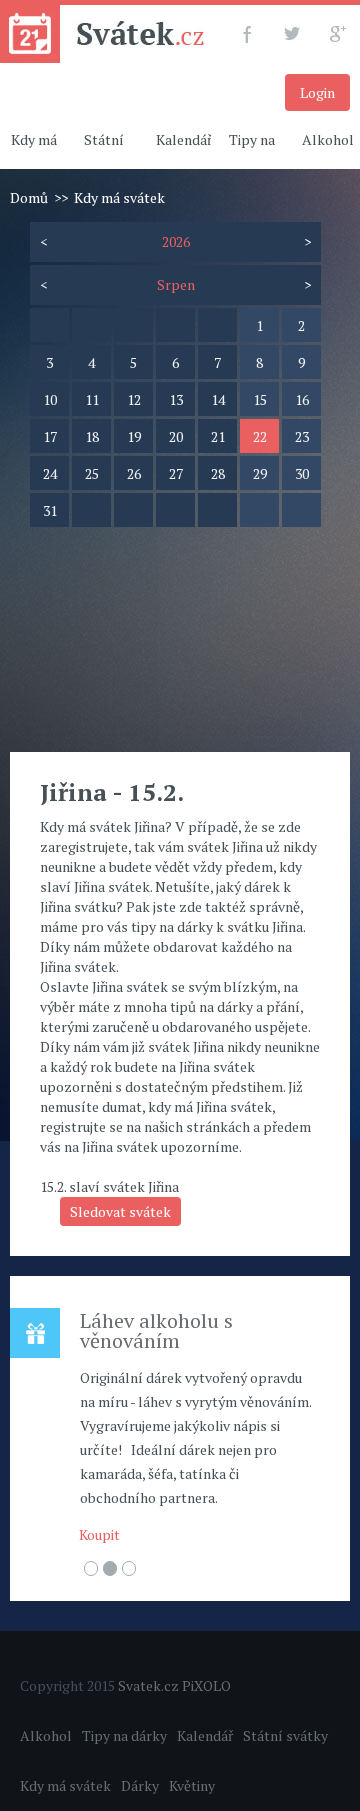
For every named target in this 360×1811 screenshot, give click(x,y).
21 (218, 436)
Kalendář (184, 139)
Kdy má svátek (65, 1785)
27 (176, 473)
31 (50, 510)
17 (50, 436)
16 (302, 399)
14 (218, 399)
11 (92, 399)
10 (50, 399)
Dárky (140, 1785)
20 (176, 436)
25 (92, 473)
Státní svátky (285, 1735)
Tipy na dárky (124, 1735)
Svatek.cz (148, 1685)
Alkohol (46, 1735)
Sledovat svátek (120, 1211)
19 (134, 436)
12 (134, 399)
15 (260, 399)
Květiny (192, 1785)
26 (134, 473)
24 (50, 473)
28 (218, 473)
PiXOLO (206, 1685)
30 (302, 473)
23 (302, 436)
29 (260, 473)
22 (260, 436)
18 (92, 436)
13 (176, 399)
